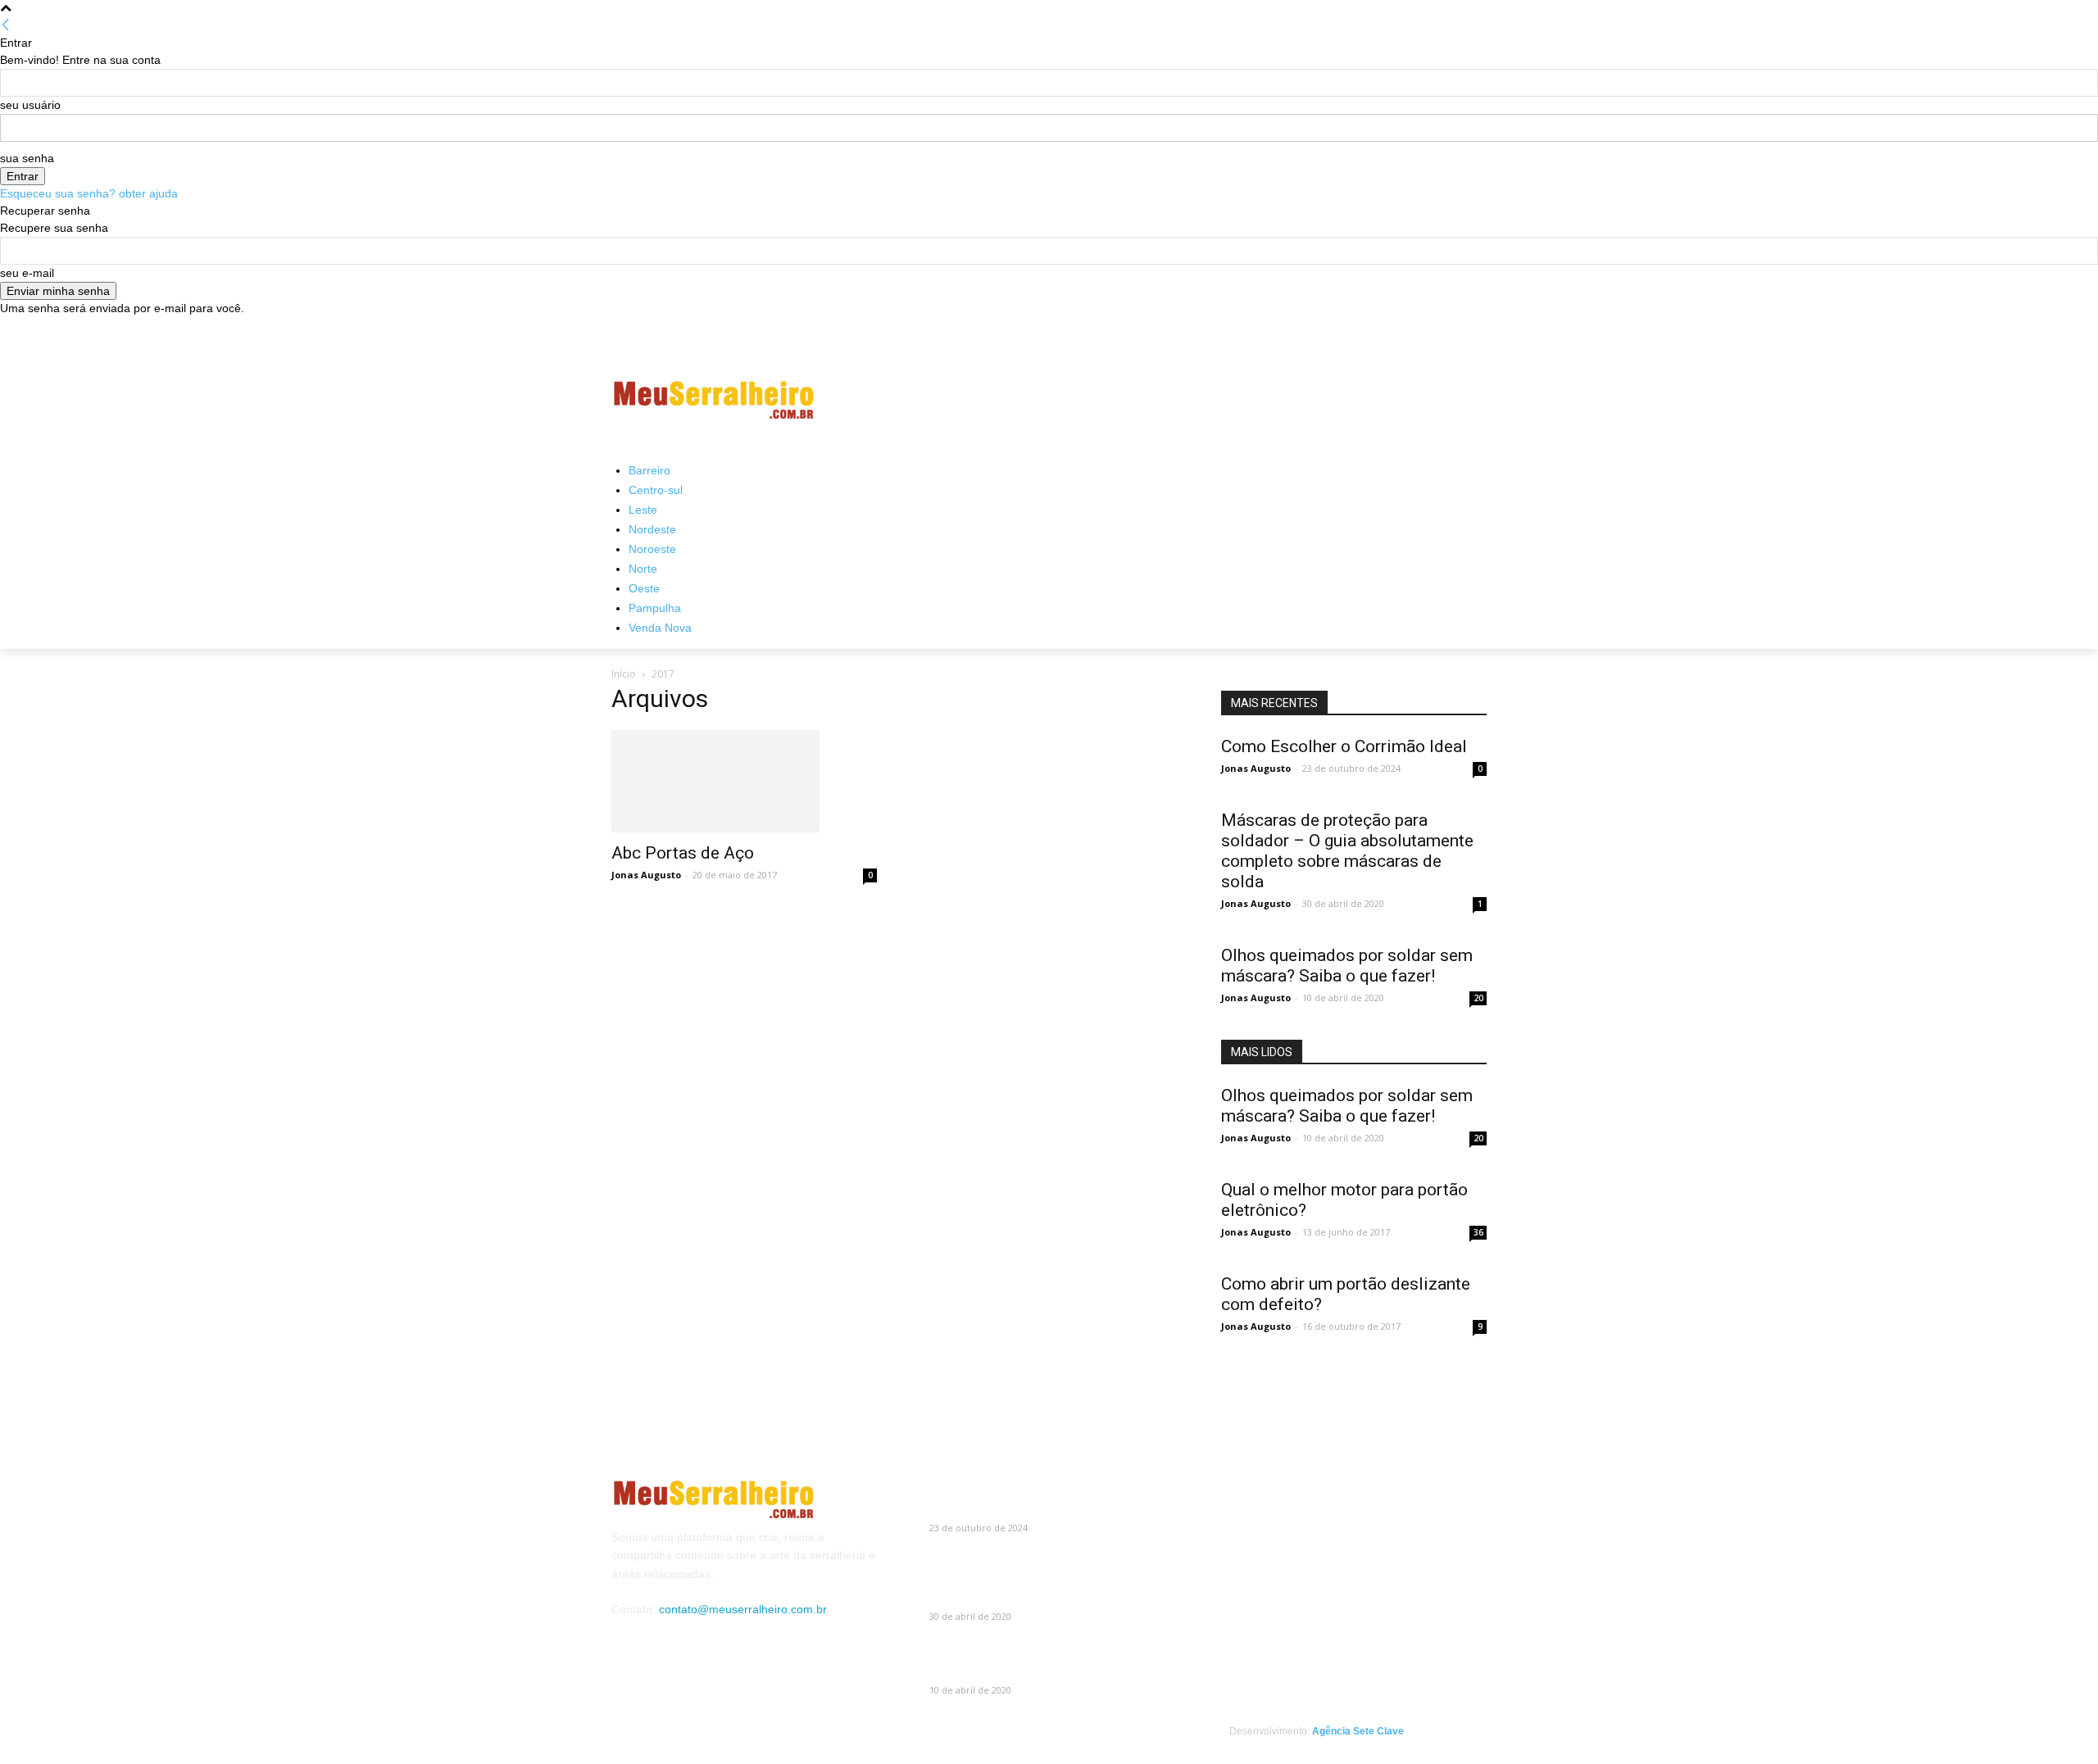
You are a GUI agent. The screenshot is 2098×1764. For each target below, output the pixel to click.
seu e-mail (27, 273)
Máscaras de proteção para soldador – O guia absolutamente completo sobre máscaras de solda (1347, 851)
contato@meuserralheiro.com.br (743, 1609)
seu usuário (30, 105)
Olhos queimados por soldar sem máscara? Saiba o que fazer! (1347, 966)
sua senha (27, 158)
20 (1478, 998)
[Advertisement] (1172, 400)
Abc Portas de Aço (683, 853)
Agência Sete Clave (1358, 1731)
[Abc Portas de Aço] (744, 781)
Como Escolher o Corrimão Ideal (1344, 746)
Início (624, 674)
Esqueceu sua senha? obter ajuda (89, 193)
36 (1478, 1232)
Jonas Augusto (646, 875)
